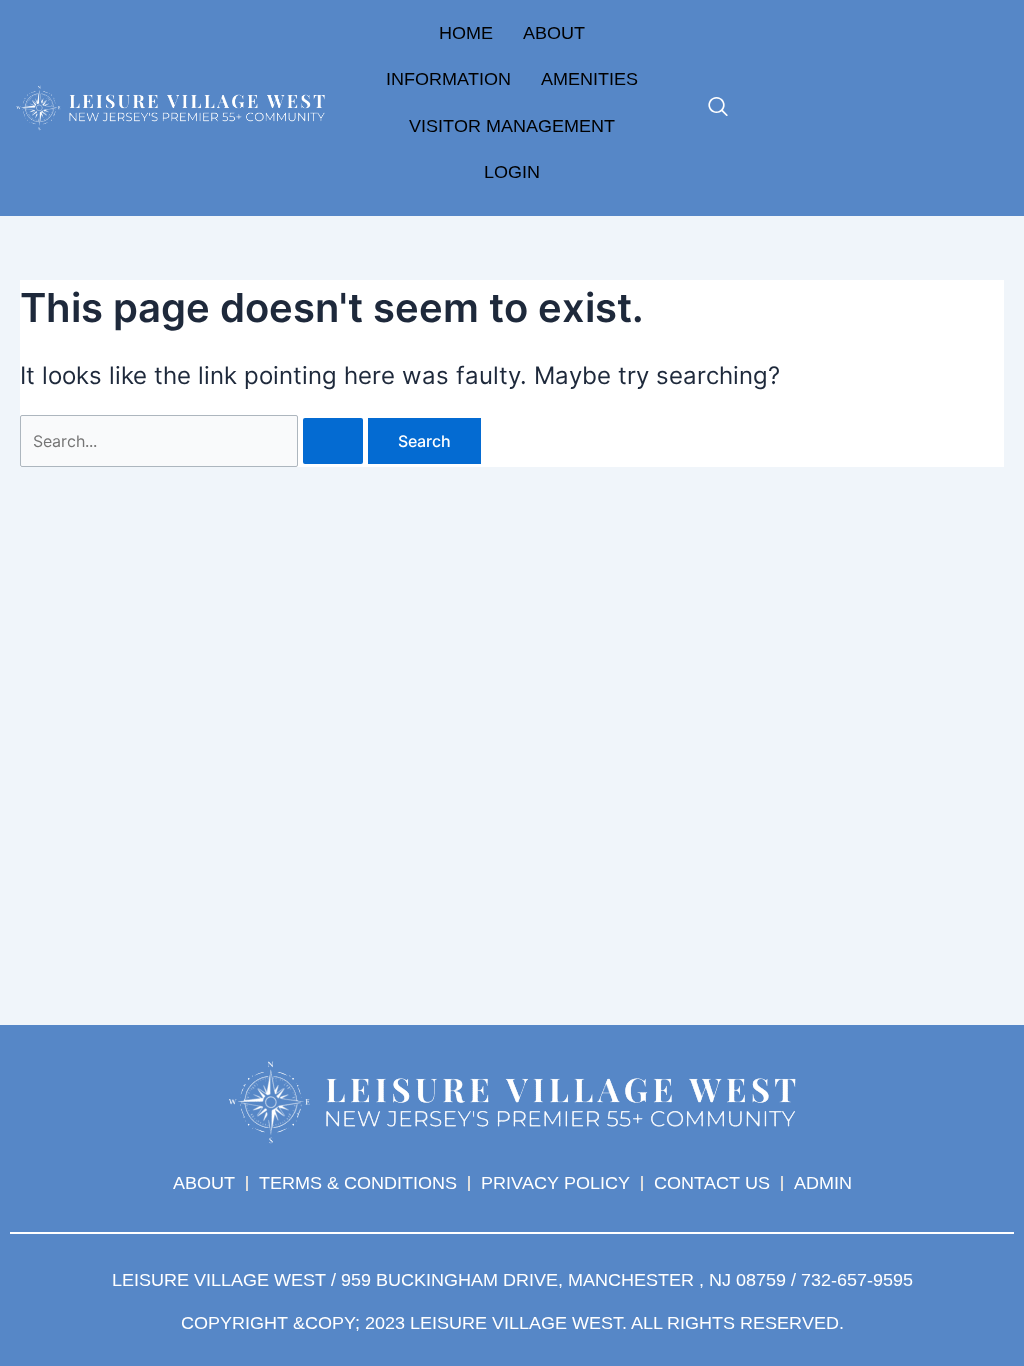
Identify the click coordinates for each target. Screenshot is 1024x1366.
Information (448, 79)
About (554, 33)
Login (512, 172)
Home (466, 33)
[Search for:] (194, 441)
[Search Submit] (333, 441)
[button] (718, 108)
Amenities (589, 79)
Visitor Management (512, 126)
